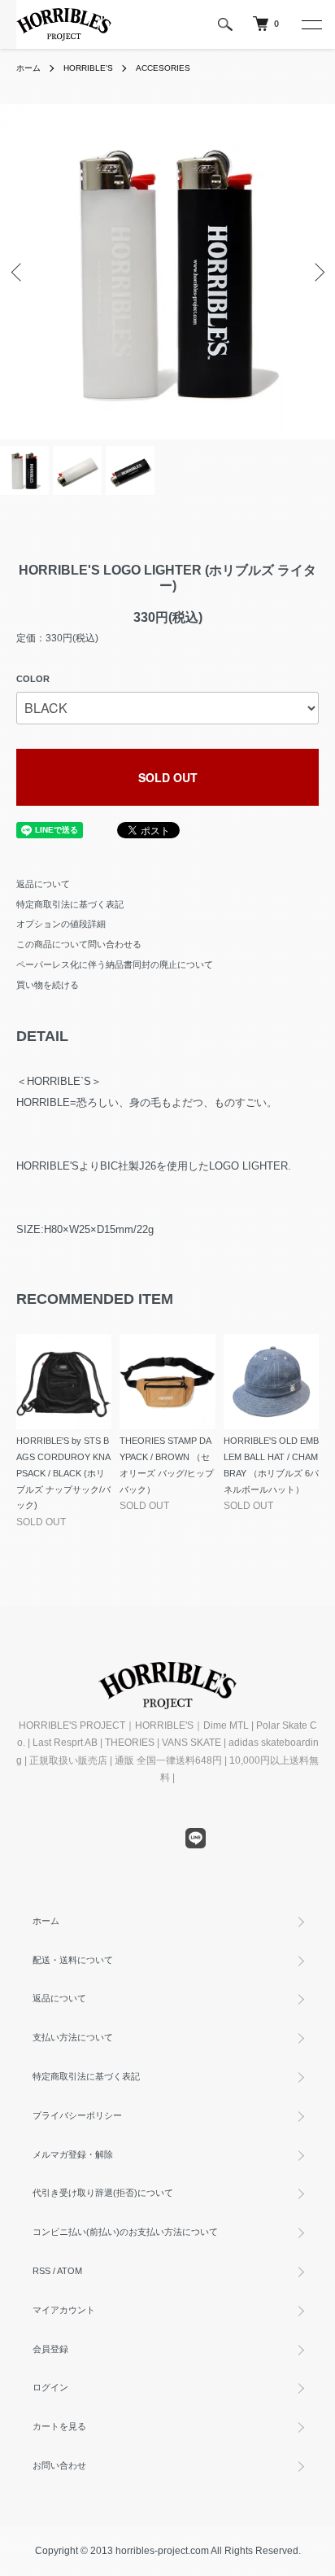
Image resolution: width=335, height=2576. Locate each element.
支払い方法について (73, 2037)
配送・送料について (73, 1960)
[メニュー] (311, 24)
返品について (43, 884)
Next (317, 272)
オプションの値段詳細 (61, 924)
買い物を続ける (48, 985)
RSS (41, 2271)
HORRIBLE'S (88, 68)
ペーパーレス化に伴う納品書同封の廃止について (115, 964)
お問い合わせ (59, 2465)
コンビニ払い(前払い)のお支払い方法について (125, 2232)
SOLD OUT (168, 777)
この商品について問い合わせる (79, 944)
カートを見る (59, 2426)
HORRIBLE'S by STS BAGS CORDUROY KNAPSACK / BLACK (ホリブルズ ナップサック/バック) (63, 1473)
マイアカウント (64, 2310)
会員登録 (50, 2349)
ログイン (50, 2387)
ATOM (70, 2271)
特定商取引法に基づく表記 (70, 904)
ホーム (28, 68)
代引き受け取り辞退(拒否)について (103, 2193)
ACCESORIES (163, 68)
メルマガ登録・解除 (73, 2154)
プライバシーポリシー (77, 2115)
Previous (18, 272)
